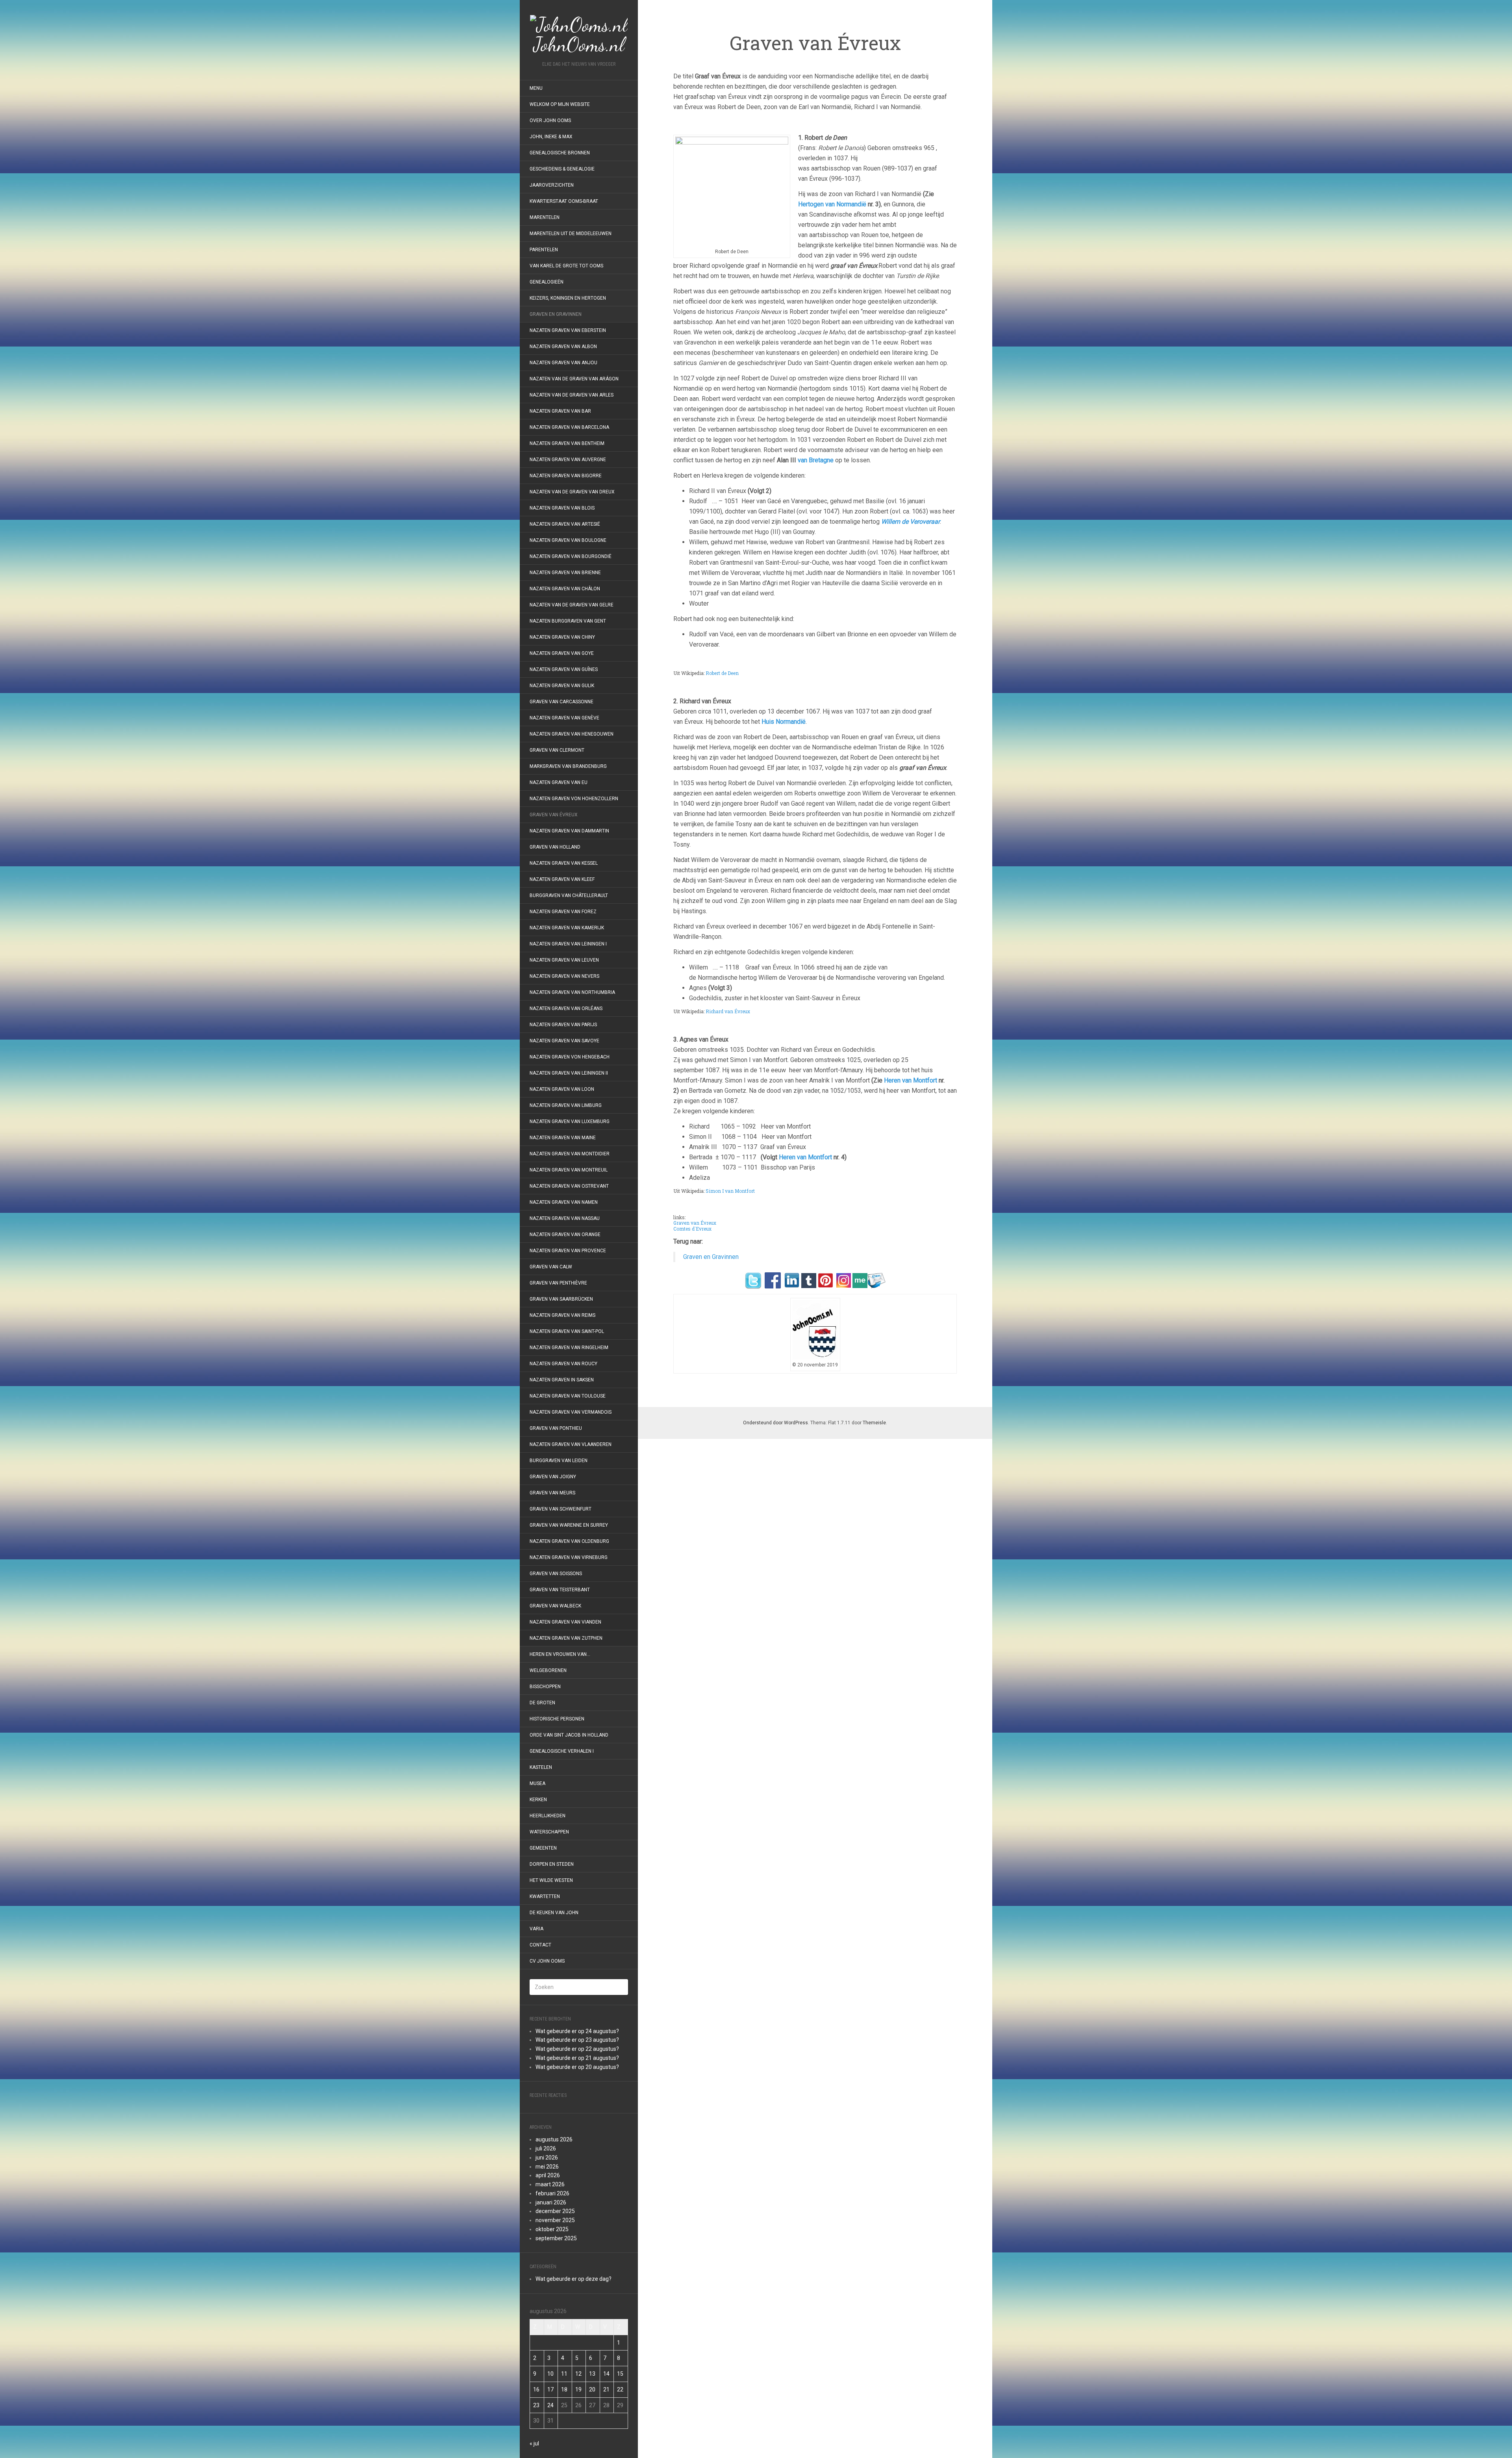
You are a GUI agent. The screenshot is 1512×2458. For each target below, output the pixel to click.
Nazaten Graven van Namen (564, 1202)
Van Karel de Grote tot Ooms (566, 266)
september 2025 (556, 2238)
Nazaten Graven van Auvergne (568, 460)
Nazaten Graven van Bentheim (567, 443)
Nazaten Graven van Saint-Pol (567, 1331)
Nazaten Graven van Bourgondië (571, 556)
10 (550, 2374)
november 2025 (555, 2220)
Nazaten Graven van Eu (559, 782)
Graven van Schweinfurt (561, 1509)
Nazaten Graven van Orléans (566, 1008)
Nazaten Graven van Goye (562, 653)
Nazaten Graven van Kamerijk (567, 928)
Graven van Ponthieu (556, 1428)
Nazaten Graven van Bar (560, 411)
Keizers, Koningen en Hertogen (568, 298)
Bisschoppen (545, 1687)
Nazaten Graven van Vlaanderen (571, 1444)
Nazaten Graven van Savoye (564, 1041)
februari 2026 (552, 2193)
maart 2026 (550, 2184)
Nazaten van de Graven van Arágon (574, 379)
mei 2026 (547, 2167)
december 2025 (555, 2211)
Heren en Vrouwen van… (560, 1654)
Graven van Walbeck (555, 1606)
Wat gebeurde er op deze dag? (573, 2279)
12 (578, 2374)
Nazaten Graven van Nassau (565, 1218)
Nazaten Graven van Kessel (564, 863)
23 (536, 2405)
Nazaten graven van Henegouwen (572, 734)
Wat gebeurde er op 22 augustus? (577, 2049)
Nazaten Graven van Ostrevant (569, 1186)
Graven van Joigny (553, 1477)
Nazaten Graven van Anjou (563, 363)
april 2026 (548, 2175)
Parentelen (544, 250)
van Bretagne (816, 460)
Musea (537, 1783)
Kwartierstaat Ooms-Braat (564, 201)
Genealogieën (547, 282)
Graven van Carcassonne (561, 702)
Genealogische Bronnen (560, 153)
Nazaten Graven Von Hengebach (570, 1057)
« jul (534, 2443)
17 (550, 2389)
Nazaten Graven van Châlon (565, 589)
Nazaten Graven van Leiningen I (568, 944)
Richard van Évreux (727, 1011)
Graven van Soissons (556, 1574)
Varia (536, 1929)
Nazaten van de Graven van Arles (572, 395)
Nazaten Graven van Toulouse (568, 1396)
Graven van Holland (555, 847)
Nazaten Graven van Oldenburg (569, 1541)
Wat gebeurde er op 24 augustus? (577, 2031)
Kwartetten (545, 1896)
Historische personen (557, 1719)
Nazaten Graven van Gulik (562, 686)
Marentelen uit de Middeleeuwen (571, 234)
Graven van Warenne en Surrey (569, 1525)
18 (564, 2389)
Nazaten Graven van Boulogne (568, 540)
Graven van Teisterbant (560, 1590)
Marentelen (545, 217)
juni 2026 (547, 2158)
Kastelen (541, 1767)
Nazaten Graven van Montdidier (570, 1154)
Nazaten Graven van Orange (565, 1235)
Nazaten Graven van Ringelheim (569, 1348)
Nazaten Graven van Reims (562, 1315)
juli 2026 (546, 2148)
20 (592, 2389)
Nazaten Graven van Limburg (566, 1105)
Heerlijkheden (548, 1816)
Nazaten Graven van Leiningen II (569, 1073)
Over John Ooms (550, 120)
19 (578, 2389)
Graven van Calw (551, 1267)
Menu (536, 88)
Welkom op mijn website (560, 104)
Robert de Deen (722, 673)
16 (536, 2389)
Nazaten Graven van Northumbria (572, 992)
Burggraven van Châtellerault (569, 895)
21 (606, 2389)
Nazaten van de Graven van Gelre (572, 605)
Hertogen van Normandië (832, 204)
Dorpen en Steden (552, 1864)
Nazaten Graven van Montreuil (569, 1170)
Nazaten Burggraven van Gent (568, 621)
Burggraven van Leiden (559, 1461)
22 (620, 2389)
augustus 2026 (554, 2139)
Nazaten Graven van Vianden (565, 1622)
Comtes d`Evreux (692, 1229)
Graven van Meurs (552, 1493)
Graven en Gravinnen (556, 314)
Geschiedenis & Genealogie (562, 169)
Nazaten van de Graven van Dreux (572, 492)
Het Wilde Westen (551, 1880)
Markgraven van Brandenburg (568, 766)
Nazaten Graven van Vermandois (571, 1412)
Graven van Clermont (557, 750)
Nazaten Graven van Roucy (563, 1364)
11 (564, 2374)
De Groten (542, 1703)
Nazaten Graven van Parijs (563, 1025)
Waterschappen (549, 1832)
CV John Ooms (547, 1961)
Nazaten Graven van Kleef (562, 879)
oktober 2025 (552, 2229)
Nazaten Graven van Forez (563, 912)
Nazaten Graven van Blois (562, 508)
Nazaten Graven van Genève (564, 718)
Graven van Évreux (554, 815)
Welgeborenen (548, 1670)
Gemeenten (543, 1848)
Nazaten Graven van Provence (568, 1251)
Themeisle (874, 1423)
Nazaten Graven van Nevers (564, 976)
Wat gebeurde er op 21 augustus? (577, 2058)
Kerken (538, 1800)
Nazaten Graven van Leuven (564, 960)
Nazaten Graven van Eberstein (568, 330)
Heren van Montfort (911, 1080)
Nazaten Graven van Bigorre (566, 476)
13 (592, 2374)
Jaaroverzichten (552, 185)
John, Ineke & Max (551, 137)
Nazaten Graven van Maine (563, 1138)
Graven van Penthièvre (559, 1283)
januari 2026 (551, 2202)
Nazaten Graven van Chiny (562, 637)
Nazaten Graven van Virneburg (569, 1557)
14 (606, 2374)
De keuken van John (554, 1913)
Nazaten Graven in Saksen (562, 1380)
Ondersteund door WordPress (775, 1423)
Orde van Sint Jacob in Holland (569, 1735)
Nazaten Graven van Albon (563, 347)
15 (620, 2374)
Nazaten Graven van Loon (562, 1089)
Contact (540, 1945)
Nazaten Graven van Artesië (565, 524)
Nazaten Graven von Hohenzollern (574, 799)
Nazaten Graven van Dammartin (569, 831)
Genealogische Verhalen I (562, 1751)
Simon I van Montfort (730, 1191)
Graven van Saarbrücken (561, 1299)
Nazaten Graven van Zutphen (566, 1638)
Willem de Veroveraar (911, 522)
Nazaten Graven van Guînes (564, 669)
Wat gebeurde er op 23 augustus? (577, 2040)
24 (550, 2405)
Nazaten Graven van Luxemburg (570, 1121)
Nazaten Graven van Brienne (565, 573)
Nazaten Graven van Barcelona (569, 427)
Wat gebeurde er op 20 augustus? (577, 2067)
